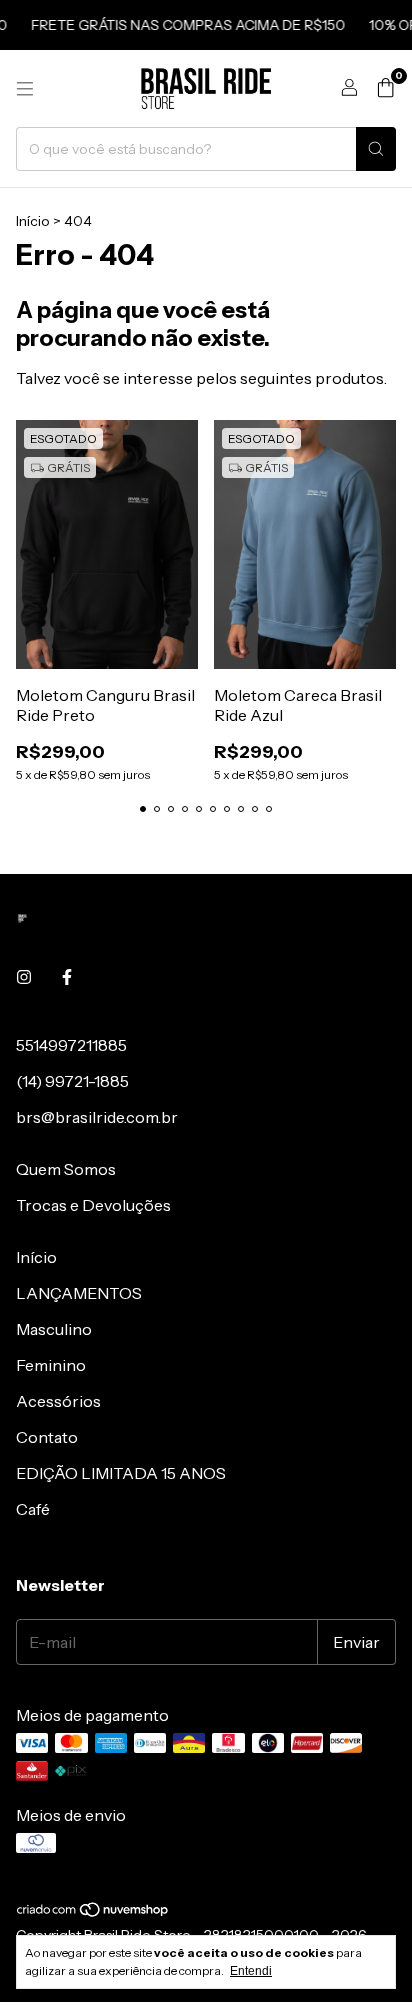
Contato (47, 1437)
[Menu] (25, 89)
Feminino (51, 1365)
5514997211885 (71, 1045)
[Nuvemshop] (93, 1913)
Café (33, 1509)
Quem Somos (66, 1169)
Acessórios (58, 1401)
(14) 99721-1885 (72, 1081)
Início (33, 221)
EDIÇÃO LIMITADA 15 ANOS (121, 1473)
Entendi (251, 1971)
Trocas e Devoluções (93, 1205)
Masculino (54, 1329)
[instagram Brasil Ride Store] (24, 977)
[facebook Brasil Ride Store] (67, 977)
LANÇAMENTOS (79, 1293)
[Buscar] (376, 149)
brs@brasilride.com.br (97, 1117)
